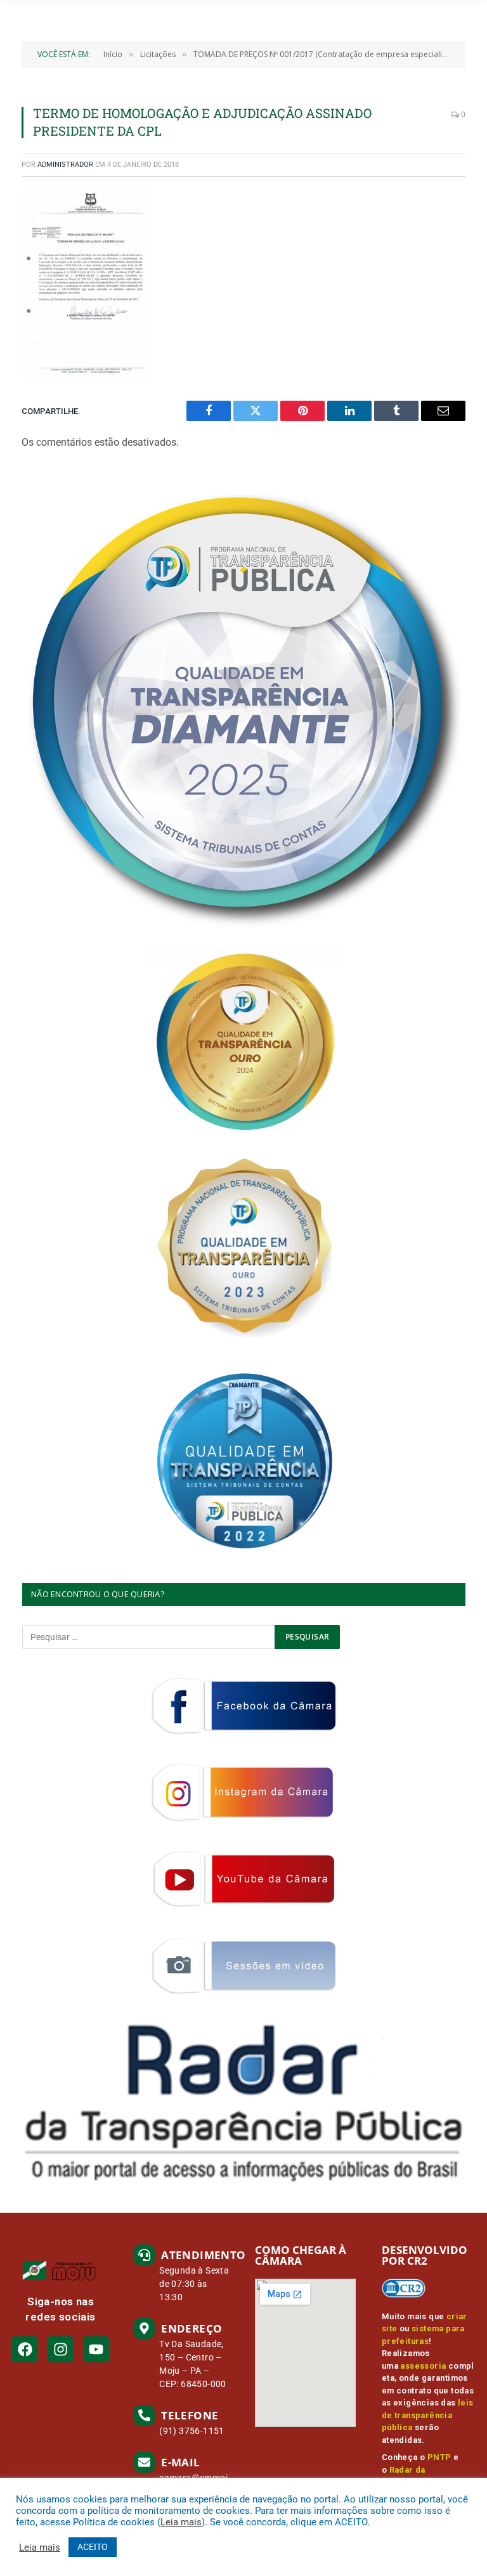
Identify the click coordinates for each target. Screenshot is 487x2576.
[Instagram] (61, 2349)
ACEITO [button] (93, 2547)
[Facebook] (25, 2349)
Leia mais (181, 2522)
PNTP (439, 2457)
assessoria (423, 2366)
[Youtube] (96, 2349)
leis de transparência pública (428, 2415)
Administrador (65, 165)
